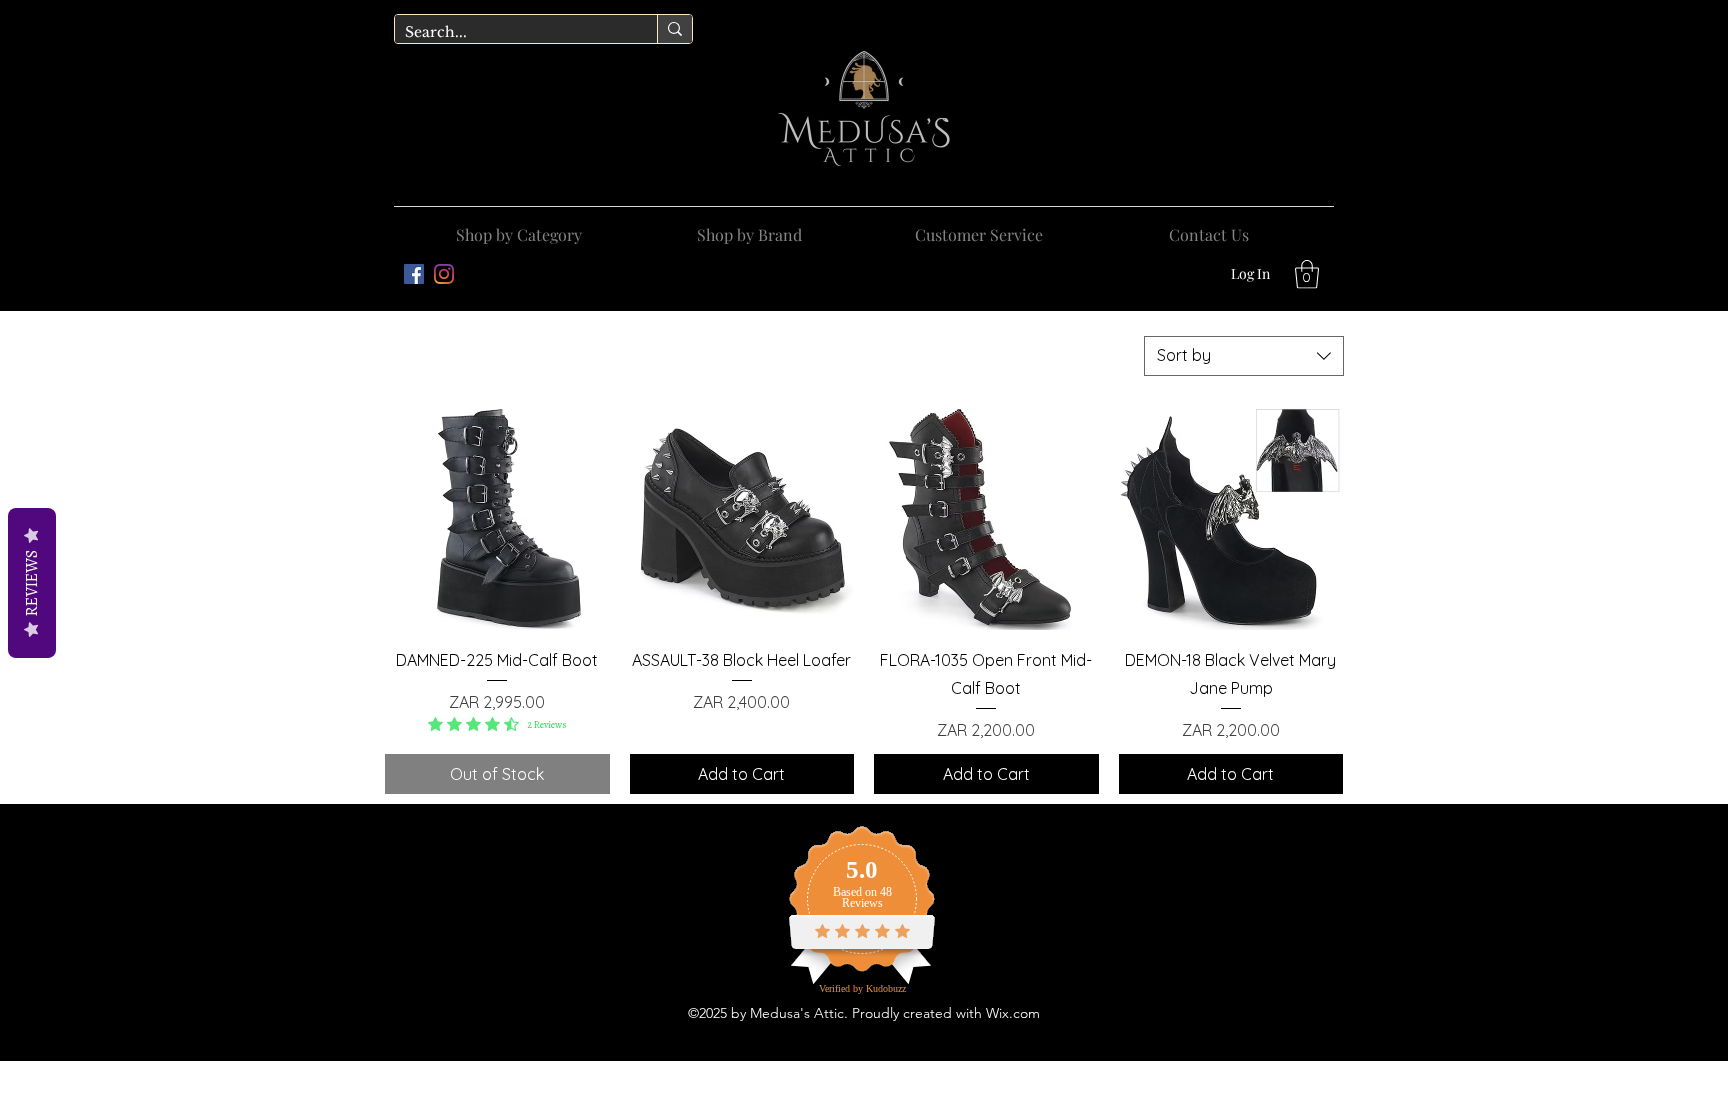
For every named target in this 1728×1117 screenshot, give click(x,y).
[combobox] (1244, 356)
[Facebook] (414, 274)
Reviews (32, 583)
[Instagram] (444, 274)
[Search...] (674, 29)
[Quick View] (497, 518)
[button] (749, 226)
